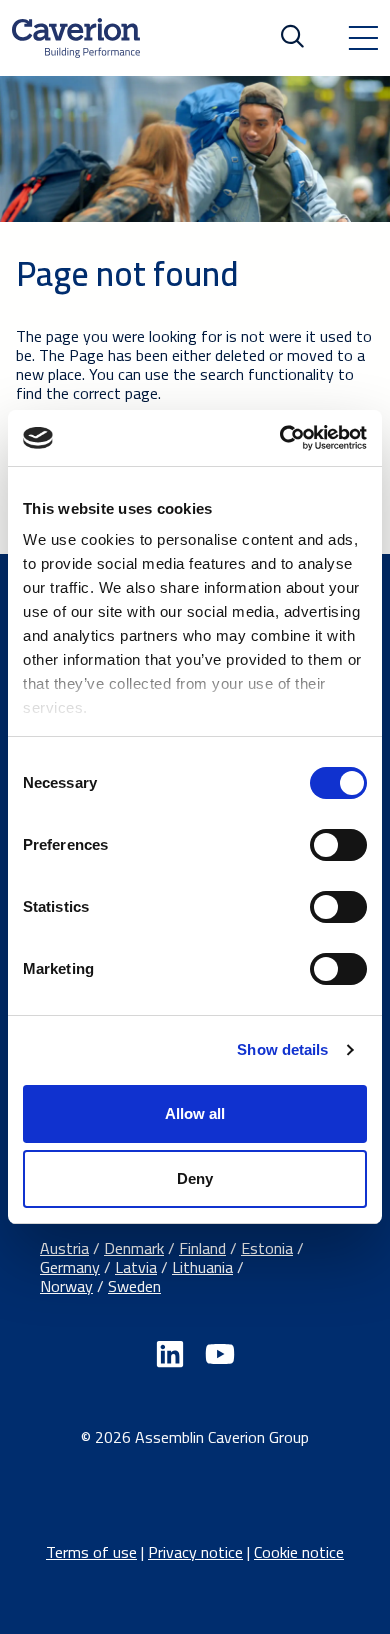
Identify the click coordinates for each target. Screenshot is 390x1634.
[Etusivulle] (76, 38)
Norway (66, 1286)
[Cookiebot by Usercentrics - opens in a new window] (280, 438)
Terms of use (91, 1552)
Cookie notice (299, 1552)
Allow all (195, 1113)
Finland (202, 1248)
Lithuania (202, 1267)
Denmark (134, 1248)
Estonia (267, 1248)
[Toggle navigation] (363, 38)
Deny (195, 1178)
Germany (70, 1267)
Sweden (134, 1286)
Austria (64, 1248)
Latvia (136, 1267)
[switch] (338, 845)
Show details (282, 1049)
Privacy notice (195, 1552)
